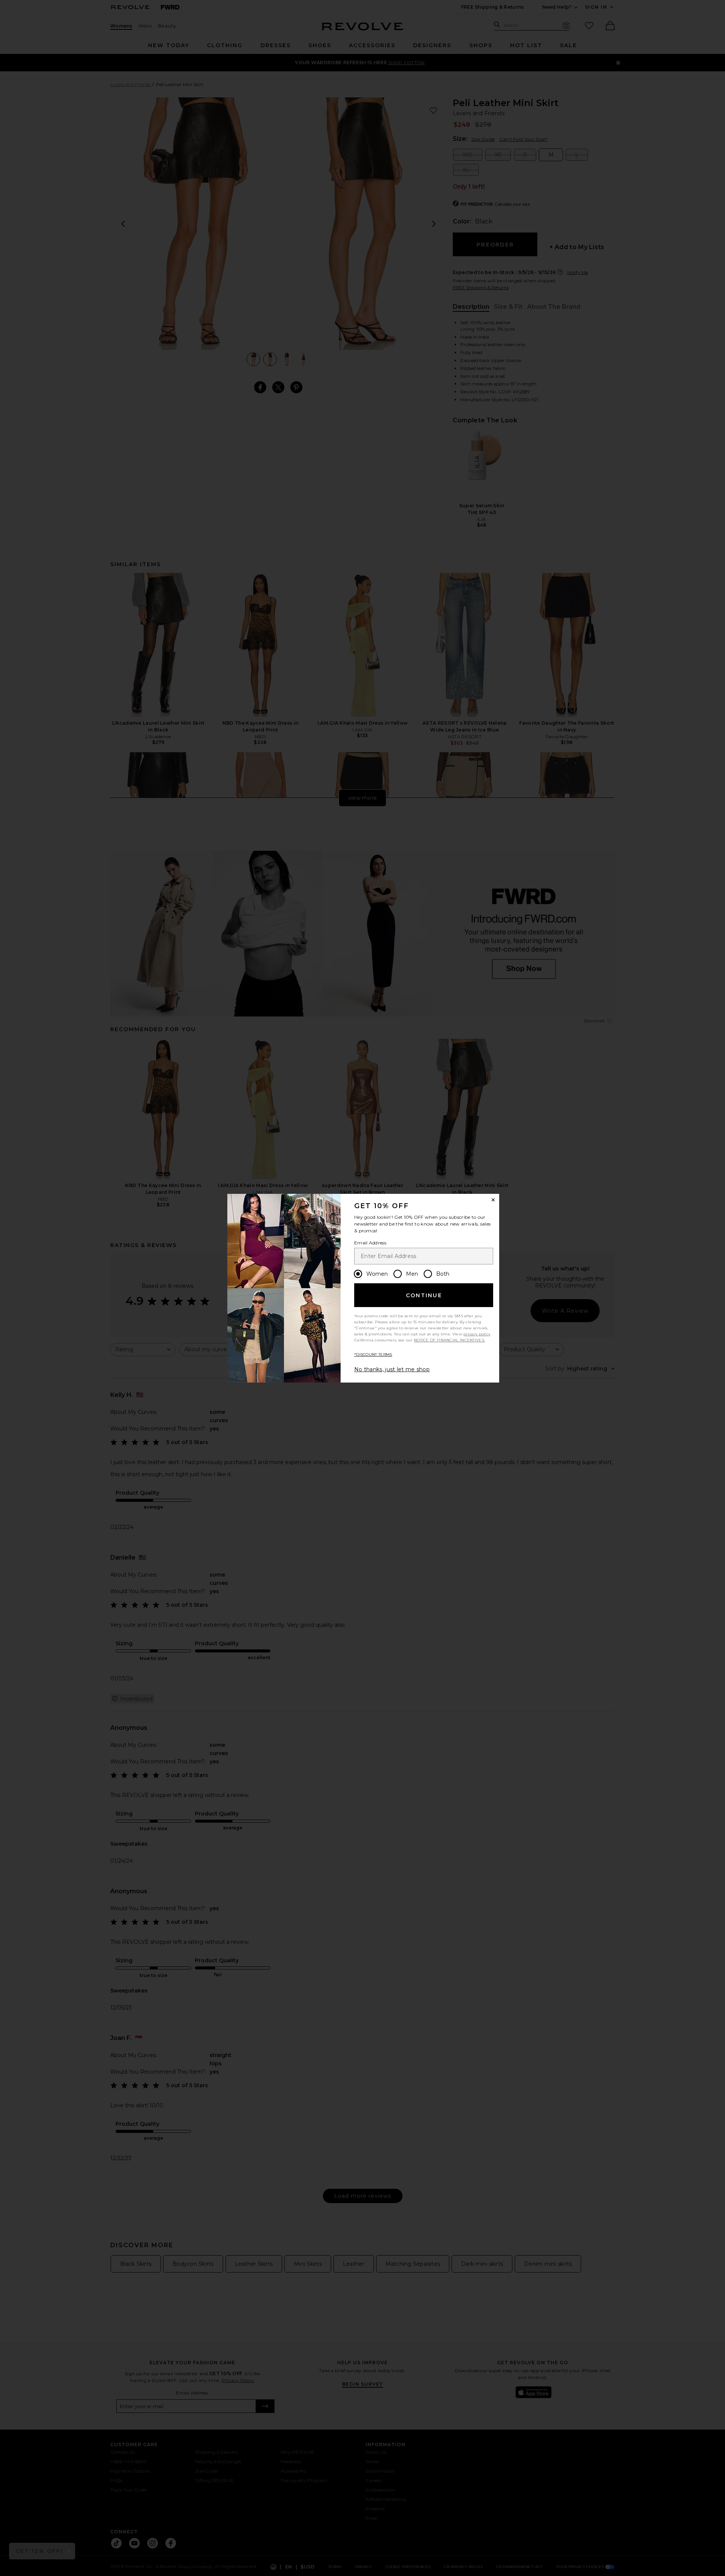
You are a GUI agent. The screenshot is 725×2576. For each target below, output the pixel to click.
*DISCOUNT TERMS (373, 1354)
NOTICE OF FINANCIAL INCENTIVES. (449, 1340)
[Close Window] (493, 1200)
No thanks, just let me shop (392, 1369)
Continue (424, 1295)
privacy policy (477, 1334)
